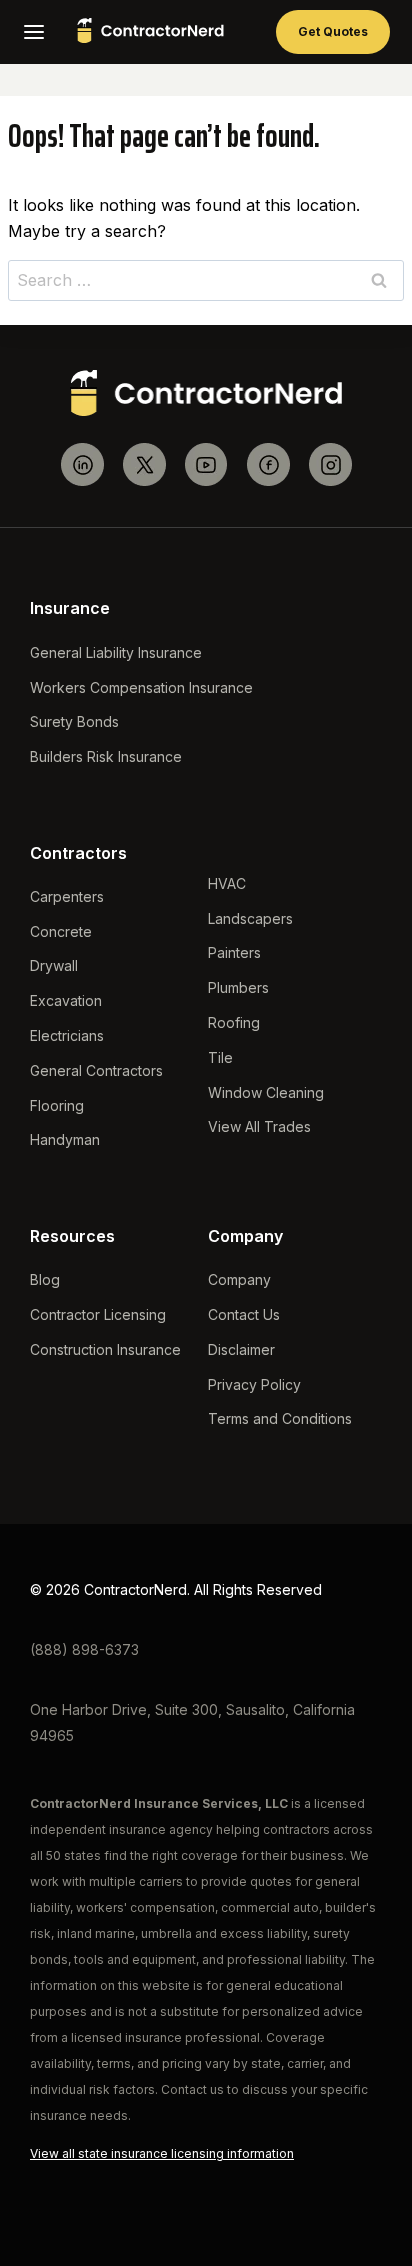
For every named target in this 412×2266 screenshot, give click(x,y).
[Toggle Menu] (34, 32)
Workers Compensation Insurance (141, 687)
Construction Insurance (105, 1349)
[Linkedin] (82, 464)
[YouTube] (206, 464)
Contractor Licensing (98, 1314)
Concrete (61, 931)
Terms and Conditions (280, 1418)
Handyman (65, 1139)
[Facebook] (268, 464)
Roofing (234, 1022)
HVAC (227, 883)
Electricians (67, 1035)
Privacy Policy (254, 1384)
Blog (45, 1279)
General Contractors (96, 1070)
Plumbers (238, 987)
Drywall (54, 965)
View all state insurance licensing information (162, 2153)
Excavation (66, 1000)
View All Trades (259, 1126)
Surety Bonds (74, 721)
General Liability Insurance (116, 652)
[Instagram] (330, 464)
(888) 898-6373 (84, 1649)
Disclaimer (241, 1349)
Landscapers (250, 918)
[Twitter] (144, 464)
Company (239, 1279)
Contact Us (244, 1314)
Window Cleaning (266, 1092)
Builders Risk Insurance (106, 756)
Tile (220, 1057)
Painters (234, 952)
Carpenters (67, 896)
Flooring (57, 1105)
